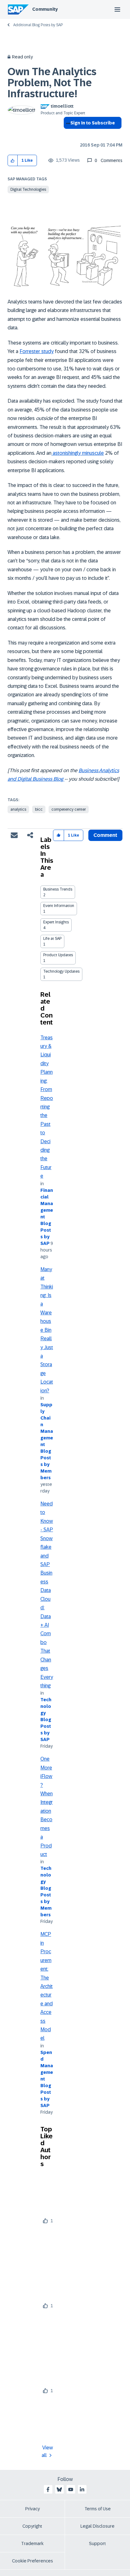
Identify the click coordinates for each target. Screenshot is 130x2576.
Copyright (32, 2526)
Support (98, 2543)
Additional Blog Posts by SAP (38, 25)
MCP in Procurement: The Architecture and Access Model (47, 1986)
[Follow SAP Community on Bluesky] (59, 2489)
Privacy (32, 2509)
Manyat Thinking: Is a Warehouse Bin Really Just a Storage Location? (47, 1330)
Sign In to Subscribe (93, 123)
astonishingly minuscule (78, 453)
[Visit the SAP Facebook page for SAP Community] (48, 2489)
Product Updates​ (58, 955)
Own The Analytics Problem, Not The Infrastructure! (52, 83)
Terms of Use (98, 2509)
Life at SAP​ (52, 939)
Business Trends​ (58, 889)
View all (47, 2451)
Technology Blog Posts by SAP (46, 1720)
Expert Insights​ (56, 922)
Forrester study (37, 351)
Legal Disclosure (98, 2526)
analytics (18, 809)
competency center (69, 809)
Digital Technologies (28, 189)
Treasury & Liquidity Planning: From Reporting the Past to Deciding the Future (47, 1107)
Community (45, 9)
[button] (13, 161)
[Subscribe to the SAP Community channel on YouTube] (71, 2489)
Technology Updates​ (61, 971)
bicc (39, 809)
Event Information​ (59, 906)
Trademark (32, 2543)
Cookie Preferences (32, 2561)
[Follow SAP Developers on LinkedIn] (82, 2489)
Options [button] (67, 134)
